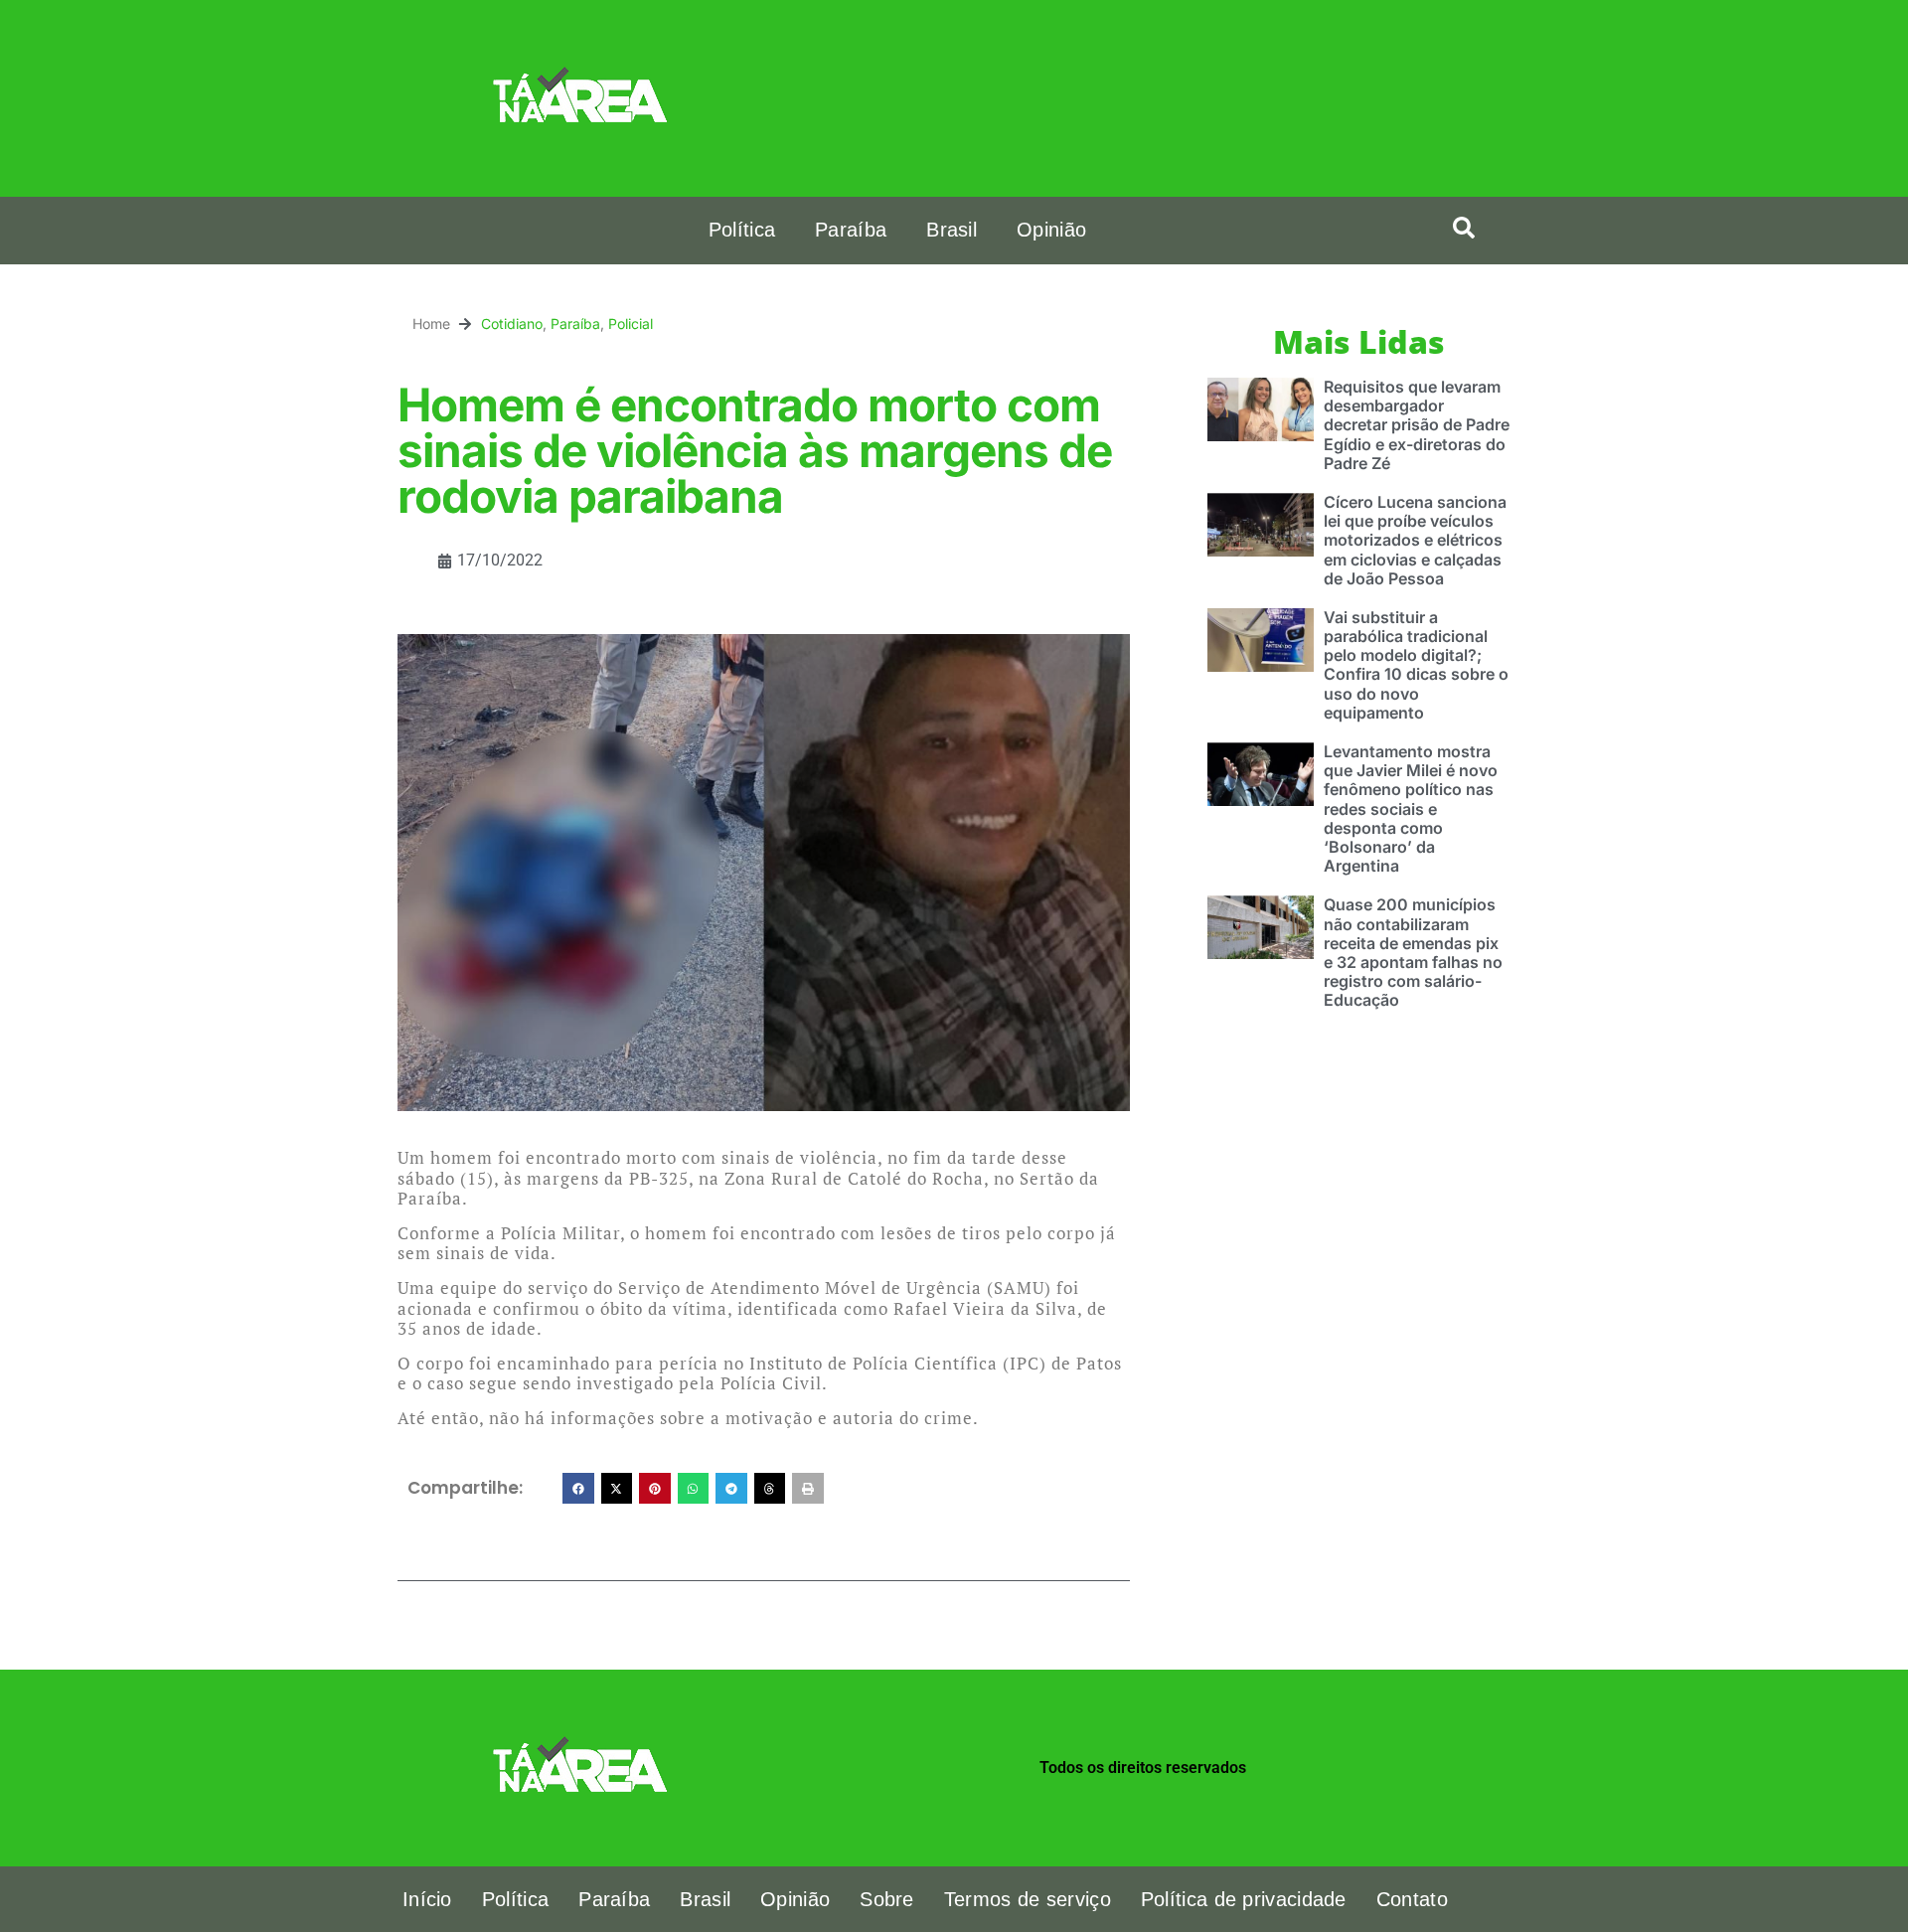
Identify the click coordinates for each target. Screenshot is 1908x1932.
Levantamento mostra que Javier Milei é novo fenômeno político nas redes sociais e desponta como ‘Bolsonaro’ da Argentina (1411, 808)
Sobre (887, 1899)
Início (427, 1899)
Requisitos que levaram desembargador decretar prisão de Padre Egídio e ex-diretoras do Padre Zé (1417, 425)
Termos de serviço (1028, 1899)
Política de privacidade (1244, 1899)
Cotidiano (512, 323)
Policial (631, 323)
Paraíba (851, 230)
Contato (1412, 1899)
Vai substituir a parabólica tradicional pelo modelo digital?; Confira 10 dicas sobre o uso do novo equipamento (1416, 665)
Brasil (952, 230)
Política (742, 230)
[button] (1464, 228)
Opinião (1051, 230)
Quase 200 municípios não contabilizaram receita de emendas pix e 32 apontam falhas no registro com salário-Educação (1413, 952)
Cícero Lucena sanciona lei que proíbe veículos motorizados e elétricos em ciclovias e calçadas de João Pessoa (1415, 540)
